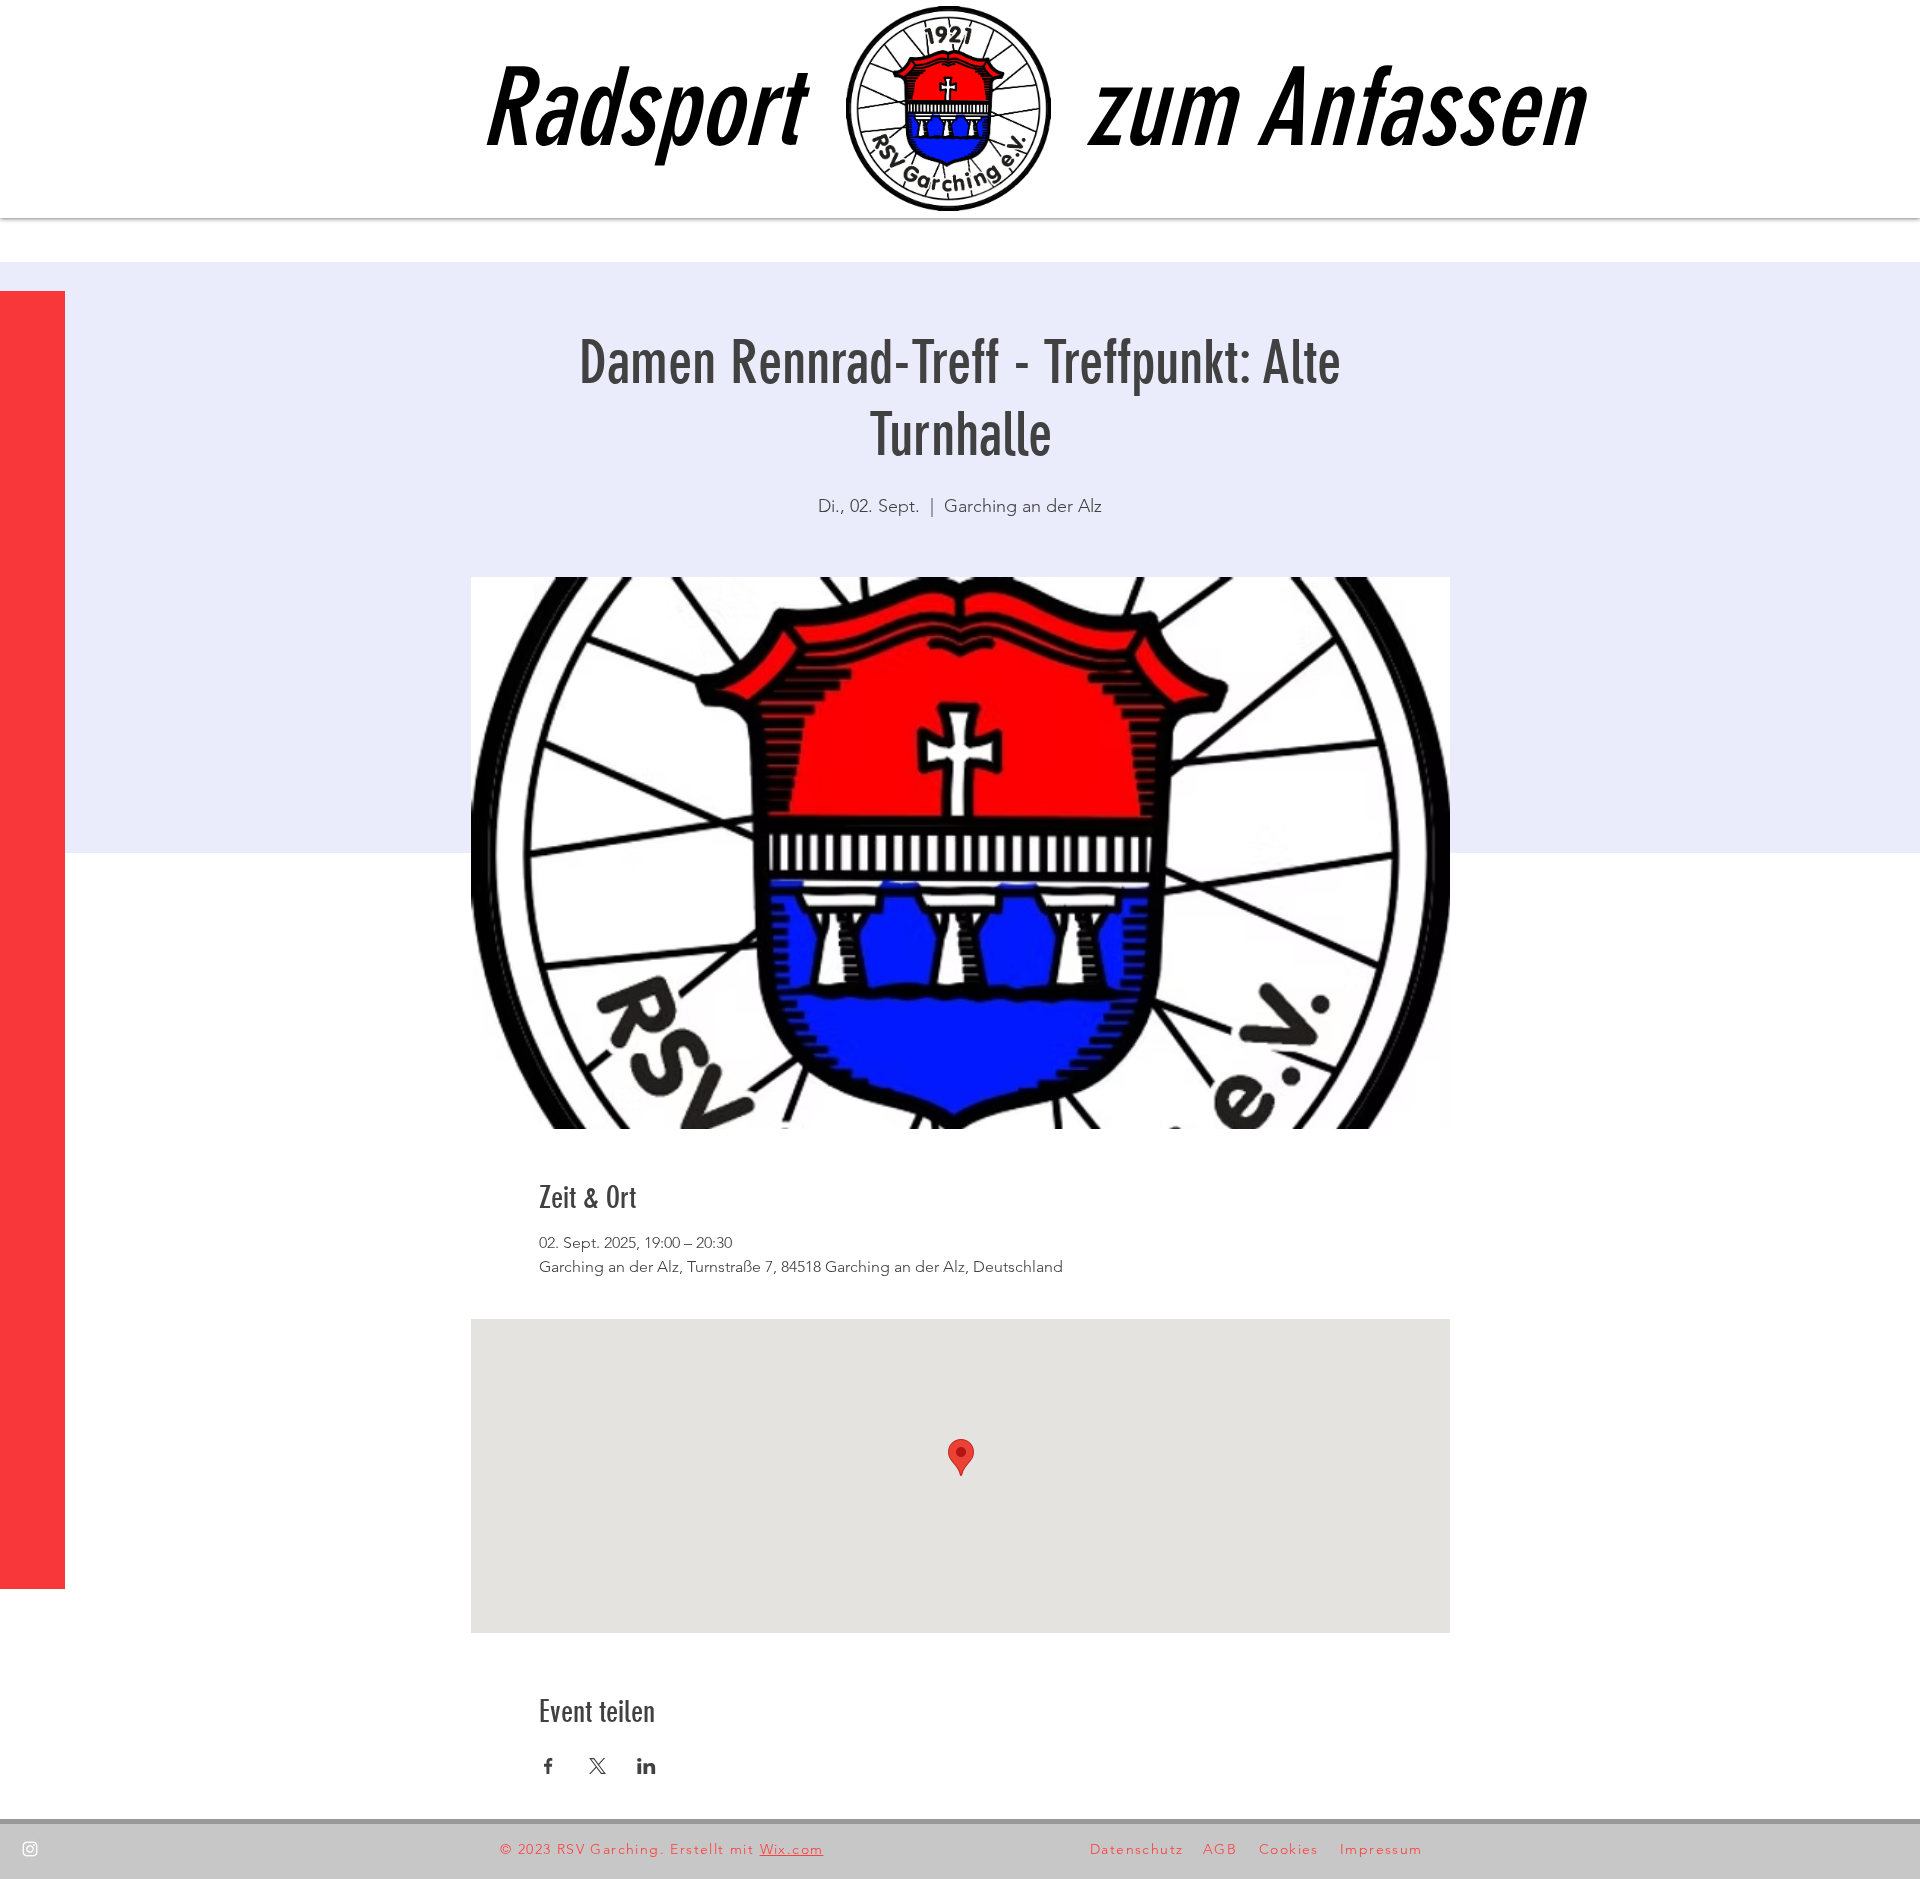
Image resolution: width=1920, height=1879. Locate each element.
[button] (34, 29)
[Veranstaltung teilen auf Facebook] (548, 1766)
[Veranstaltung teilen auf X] (597, 1766)
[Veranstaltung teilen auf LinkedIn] (646, 1766)
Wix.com (792, 1849)
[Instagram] (30, 1849)
